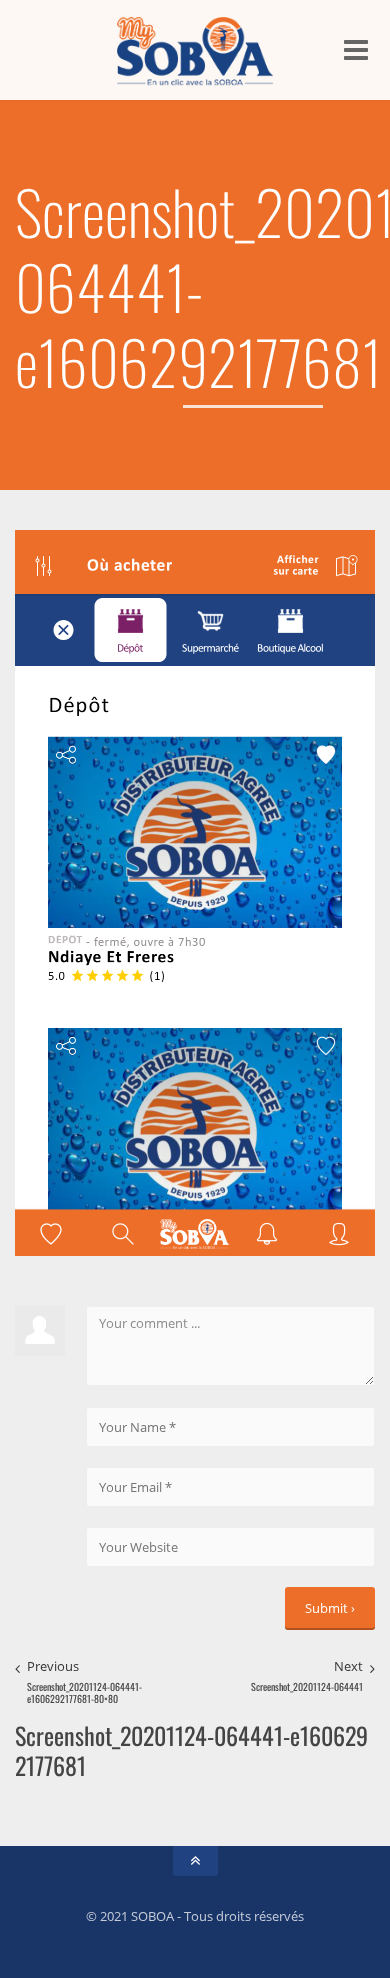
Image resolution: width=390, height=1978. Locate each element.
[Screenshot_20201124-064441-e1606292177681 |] (195, 50)
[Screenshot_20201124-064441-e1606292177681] (195, 891)
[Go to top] (195, 1861)
